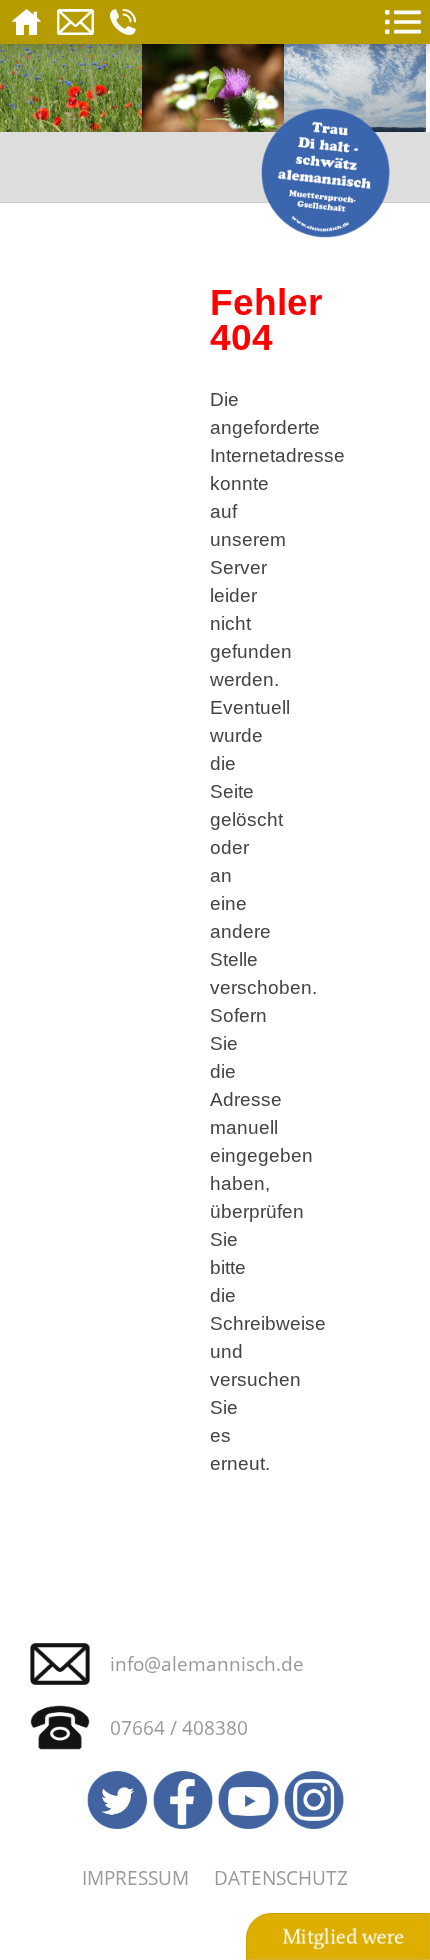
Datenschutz (281, 1877)
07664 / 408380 (179, 1727)
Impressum (135, 1877)
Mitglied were (343, 1937)
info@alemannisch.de (207, 1663)
